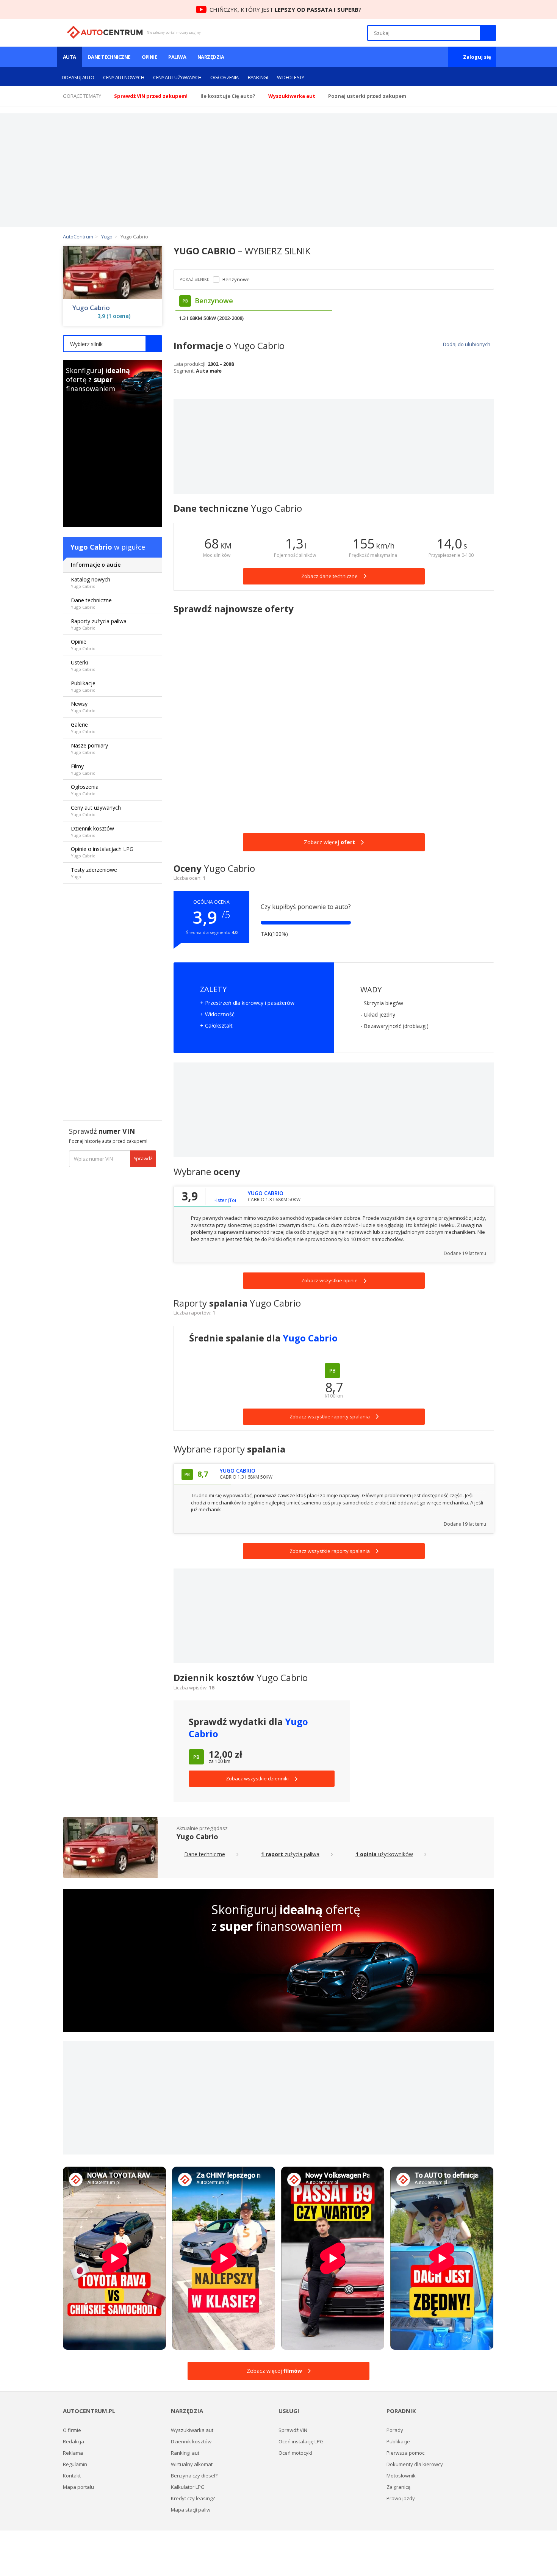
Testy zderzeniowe (94, 873)
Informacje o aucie (96, 565)
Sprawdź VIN (293, 2430)
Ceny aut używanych (177, 77)
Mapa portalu (78, 2487)
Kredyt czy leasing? (193, 2498)
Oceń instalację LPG (301, 2441)
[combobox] (113, 344)
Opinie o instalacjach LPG (102, 852)
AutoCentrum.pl (105, 32)
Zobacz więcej (329, 842)
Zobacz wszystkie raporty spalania (330, 1551)
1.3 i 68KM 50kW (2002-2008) (211, 318)
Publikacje (83, 686)
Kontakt (72, 2476)
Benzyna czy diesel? (194, 2476)
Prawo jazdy (401, 2498)
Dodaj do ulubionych (466, 344)
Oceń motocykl (295, 2453)
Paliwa (177, 57)
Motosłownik (401, 2476)
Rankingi (258, 77)
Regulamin (75, 2464)
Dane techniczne (109, 57)
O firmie (72, 2430)
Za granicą (398, 2487)
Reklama (73, 2453)
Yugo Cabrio (91, 308)
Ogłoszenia (225, 77)
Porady (395, 2430)
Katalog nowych (91, 582)
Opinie (149, 57)
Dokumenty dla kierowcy (415, 2464)
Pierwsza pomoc (405, 2453)
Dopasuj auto (78, 77)
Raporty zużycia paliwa (99, 624)
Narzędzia (211, 57)
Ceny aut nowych (124, 77)
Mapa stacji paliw (191, 2510)
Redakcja (74, 2441)
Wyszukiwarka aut (192, 2430)
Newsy (83, 707)
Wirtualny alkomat (192, 2464)
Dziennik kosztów (92, 831)
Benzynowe (236, 280)
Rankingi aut (185, 2453)
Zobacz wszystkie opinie (329, 1280)
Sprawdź (143, 1159)
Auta (70, 57)
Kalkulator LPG (188, 2487)
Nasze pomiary (89, 748)
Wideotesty (291, 77)
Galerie (83, 728)
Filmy (83, 769)
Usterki (83, 665)
